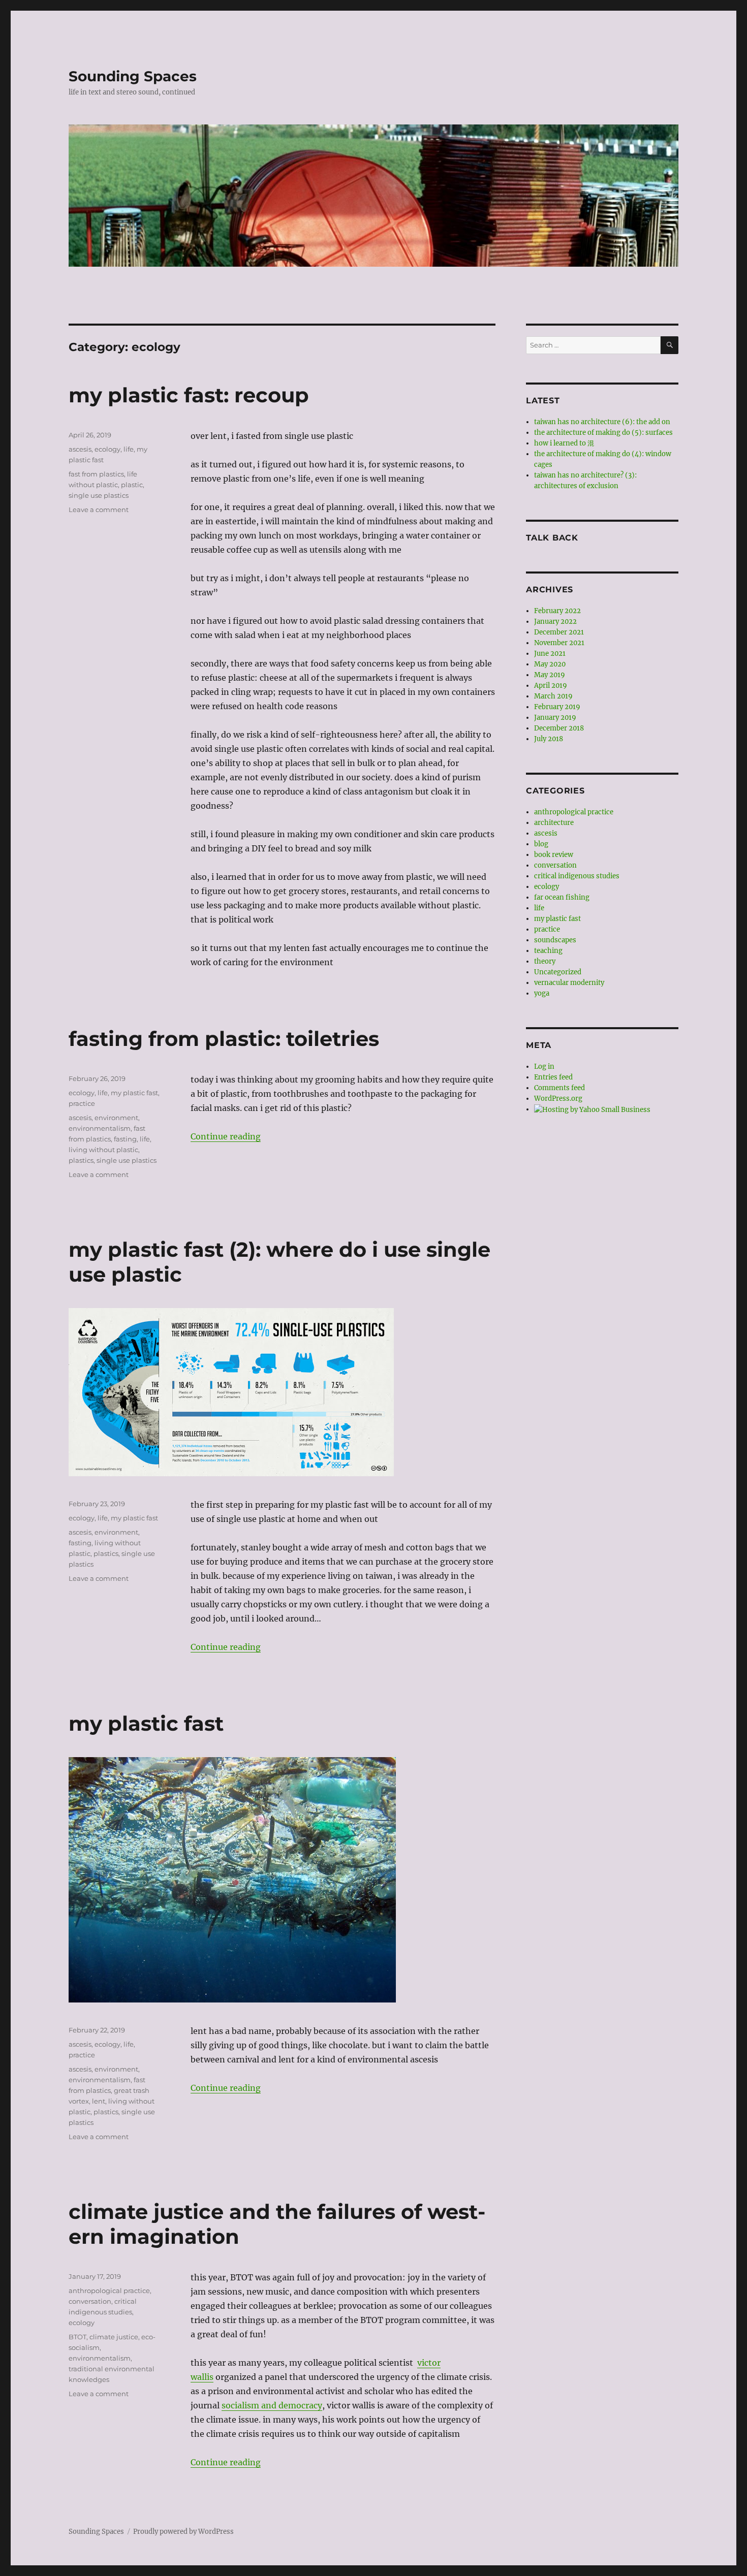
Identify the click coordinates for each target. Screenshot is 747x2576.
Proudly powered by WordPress (183, 2532)
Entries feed (553, 1077)
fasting (125, 1139)
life (129, 449)
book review (554, 855)
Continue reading (226, 1136)
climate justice (114, 2337)
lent (99, 2101)
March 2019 (553, 696)
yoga (542, 993)
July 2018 (549, 739)
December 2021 (559, 632)
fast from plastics (96, 474)
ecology (107, 449)
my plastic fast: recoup (189, 395)
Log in (544, 1067)
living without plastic (103, 1150)
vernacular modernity (569, 983)
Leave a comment (99, 510)
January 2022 (555, 622)
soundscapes (555, 940)
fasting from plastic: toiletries (224, 1039)
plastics (81, 1160)
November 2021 (559, 643)
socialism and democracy (272, 2405)
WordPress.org (558, 1099)
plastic (132, 485)
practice (82, 1103)
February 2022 (557, 611)
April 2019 (551, 686)
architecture (554, 823)
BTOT (77, 2337)
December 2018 (559, 728)
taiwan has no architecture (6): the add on (602, 422)
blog (541, 844)
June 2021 (550, 654)
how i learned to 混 (564, 443)
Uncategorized (558, 972)
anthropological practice (109, 2291)
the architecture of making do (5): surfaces (603, 433)
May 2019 (550, 675)
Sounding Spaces (133, 76)
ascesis (80, 449)
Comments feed (559, 1088)
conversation (90, 2301)
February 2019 (557, 707)
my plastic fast (134, 1093)
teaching (548, 951)
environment (116, 1118)
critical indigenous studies (577, 876)
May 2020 (550, 664)
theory (545, 961)
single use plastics (99, 495)
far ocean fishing (562, 897)
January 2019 (555, 718)
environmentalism (100, 1128)
